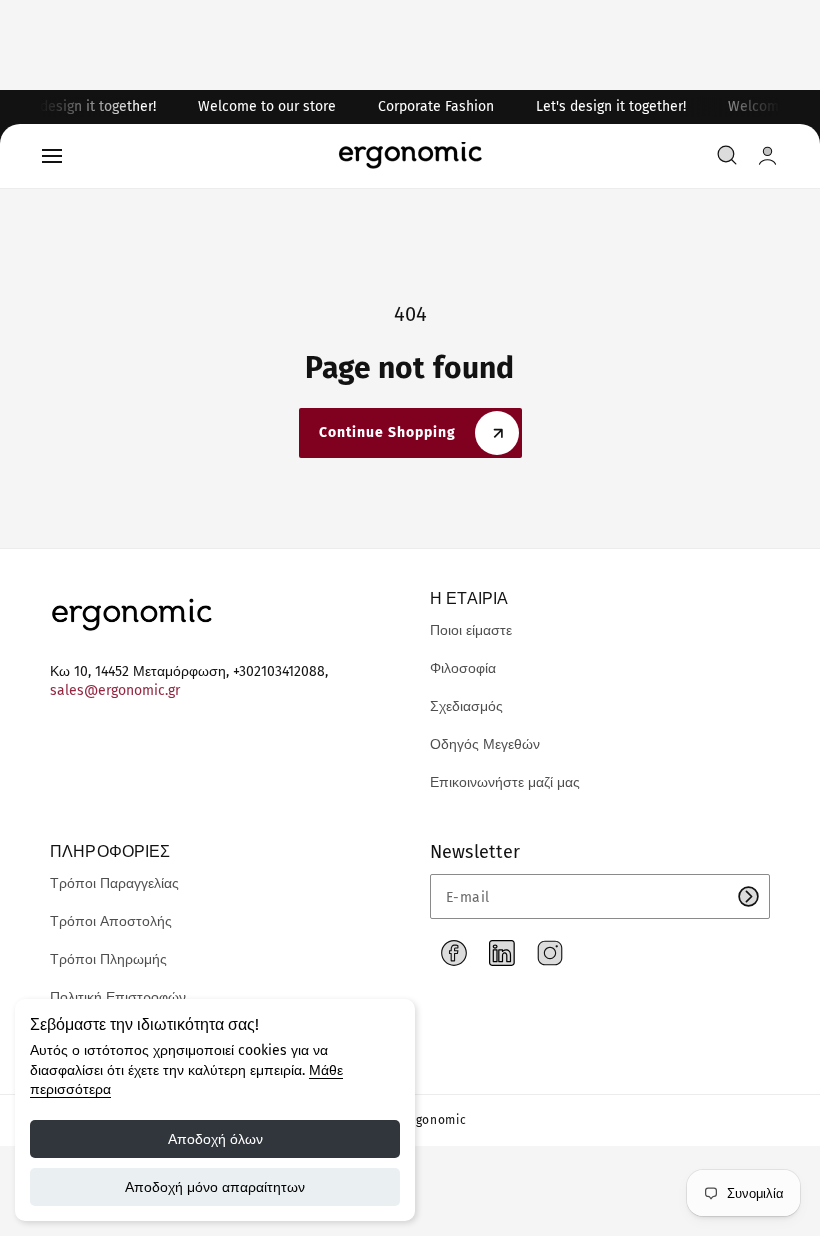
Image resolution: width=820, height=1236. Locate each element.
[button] (52, 156)
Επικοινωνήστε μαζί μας (505, 782)
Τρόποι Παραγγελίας (114, 883)
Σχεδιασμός (466, 706)
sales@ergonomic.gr (115, 690)
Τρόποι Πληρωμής (108, 959)
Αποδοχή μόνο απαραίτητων (215, 1187)
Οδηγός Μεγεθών (485, 744)
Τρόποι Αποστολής (111, 921)
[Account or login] (767, 155)
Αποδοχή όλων (215, 1139)
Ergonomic (434, 1120)
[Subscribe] (748, 896)
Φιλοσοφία (463, 668)
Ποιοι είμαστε (471, 630)
